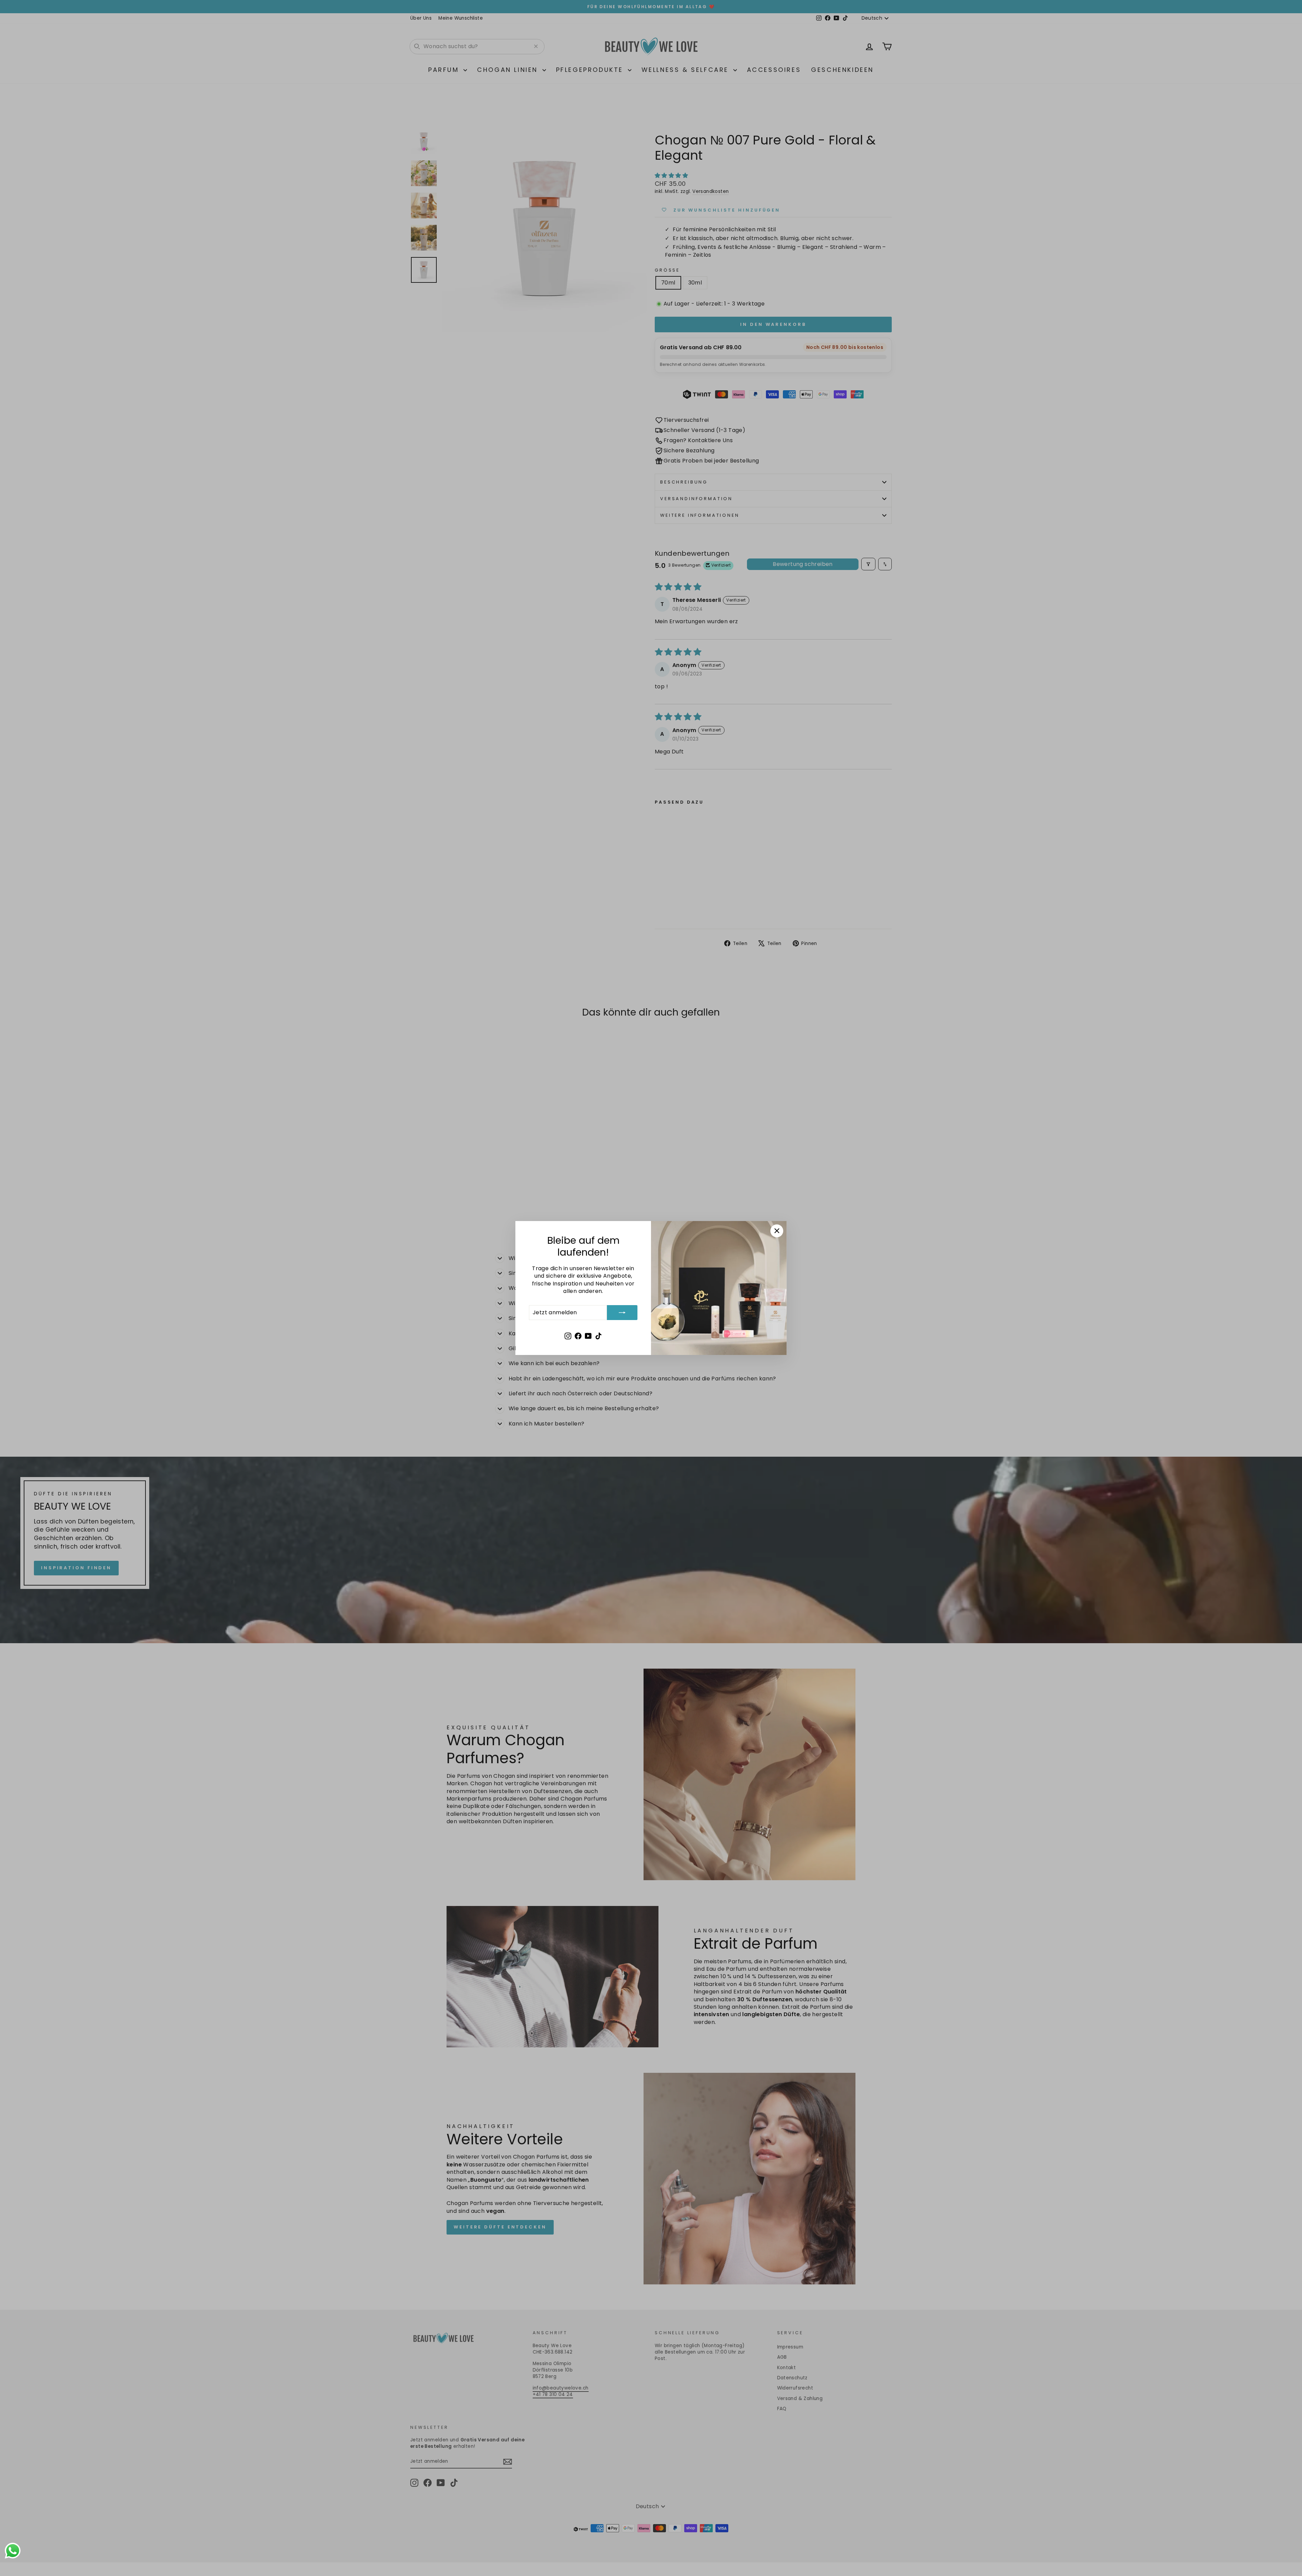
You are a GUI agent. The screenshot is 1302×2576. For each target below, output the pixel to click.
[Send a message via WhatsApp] (13, 2551)
